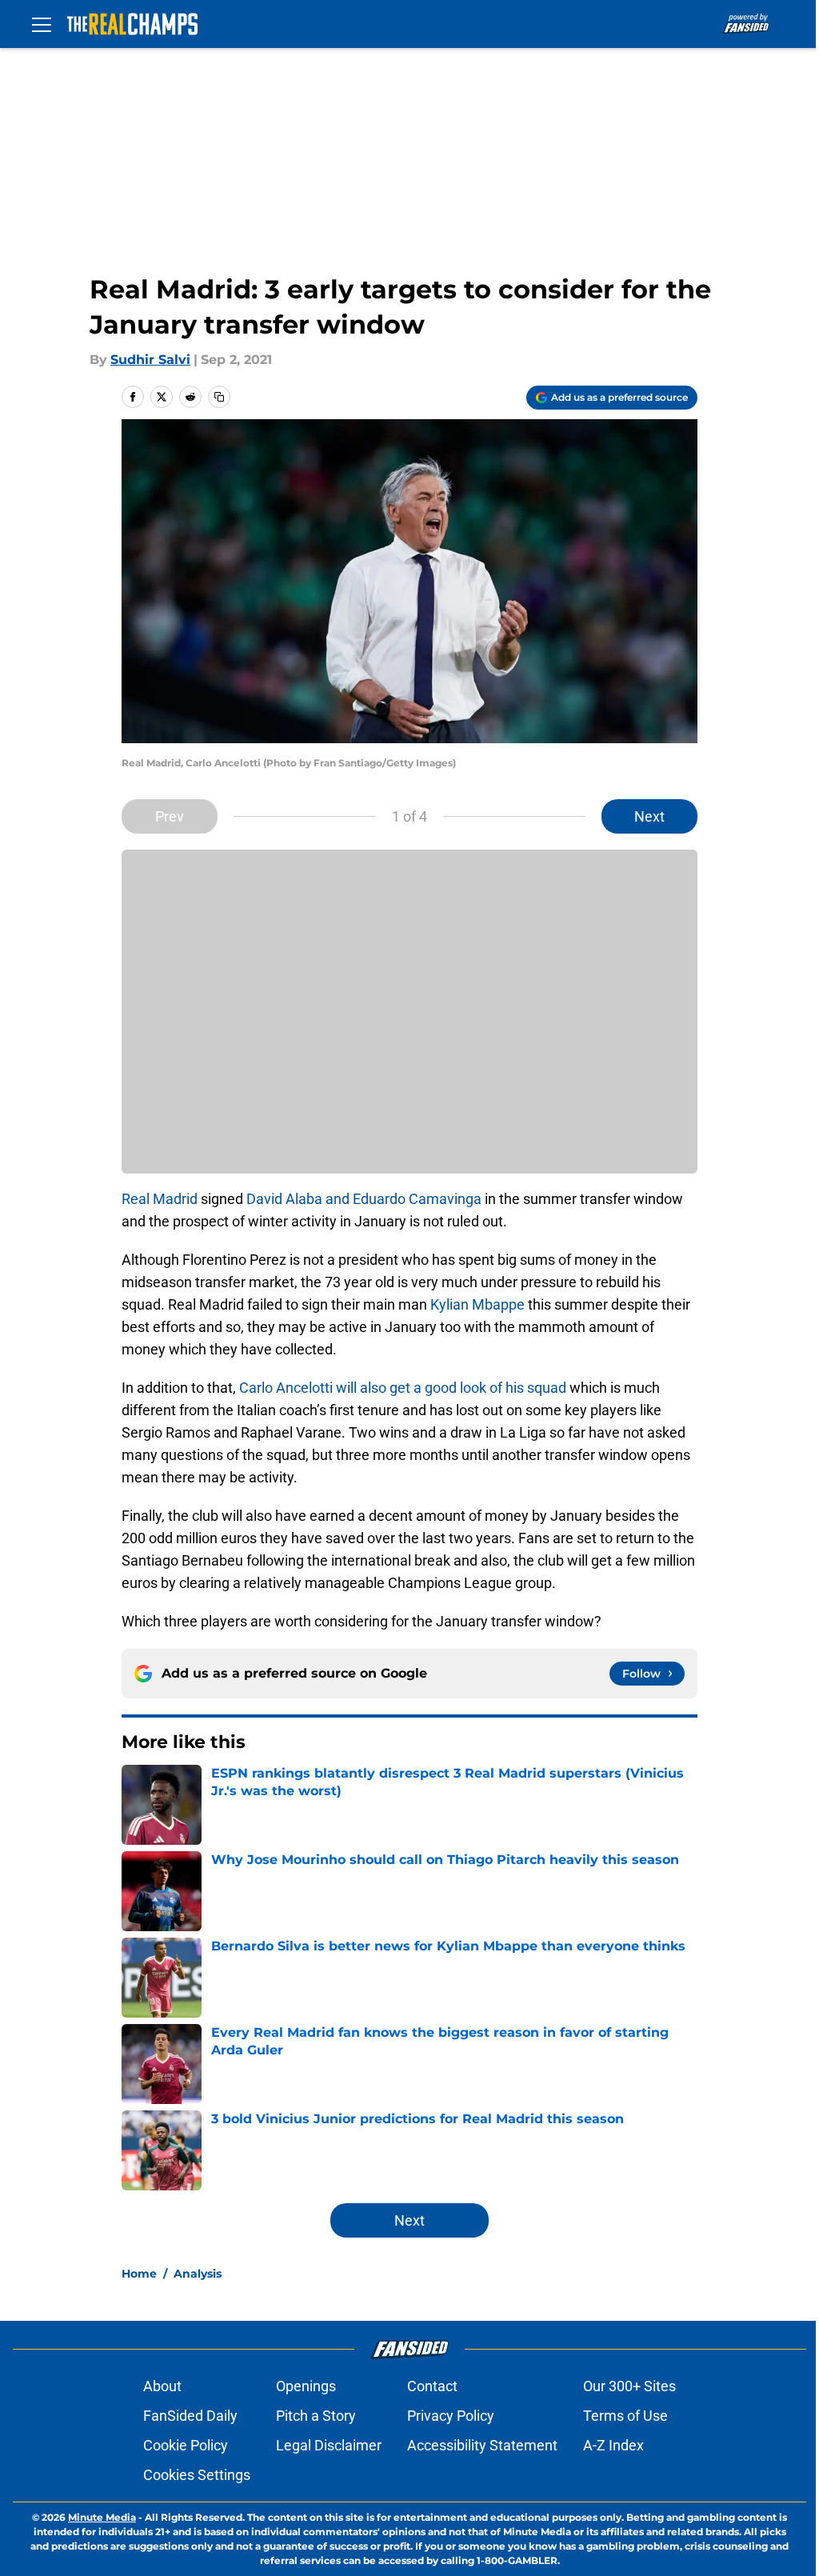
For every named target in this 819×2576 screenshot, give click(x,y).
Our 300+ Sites (629, 2386)
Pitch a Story (316, 2416)
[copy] (219, 397)
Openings (306, 2386)
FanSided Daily (190, 2416)
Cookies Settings (197, 2475)
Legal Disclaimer (329, 2445)
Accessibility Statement (482, 2445)
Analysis (198, 2274)
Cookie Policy (186, 2445)
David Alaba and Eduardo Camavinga (364, 1199)
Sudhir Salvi (150, 360)
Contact (432, 2386)
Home (139, 2274)
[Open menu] (42, 24)
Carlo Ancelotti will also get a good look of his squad (403, 1388)
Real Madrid (160, 1199)
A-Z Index (613, 2445)
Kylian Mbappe (477, 1304)
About (162, 2386)
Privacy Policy (451, 2416)
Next (649, 816)
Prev (170, 816)
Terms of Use (625, 2416)
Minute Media (102, 2517)
